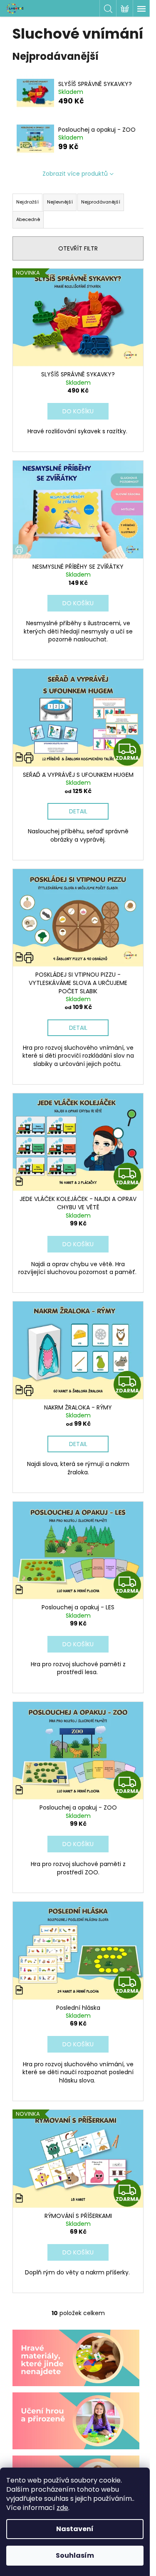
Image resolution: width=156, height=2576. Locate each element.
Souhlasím (75, 2555)
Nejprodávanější (101, 202)
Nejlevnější (60, 202)
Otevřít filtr (78, 248)
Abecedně (28, 219)
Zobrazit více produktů (75, 174)
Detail (78, 811)
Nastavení (75, 2529)
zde (62, 2508)
